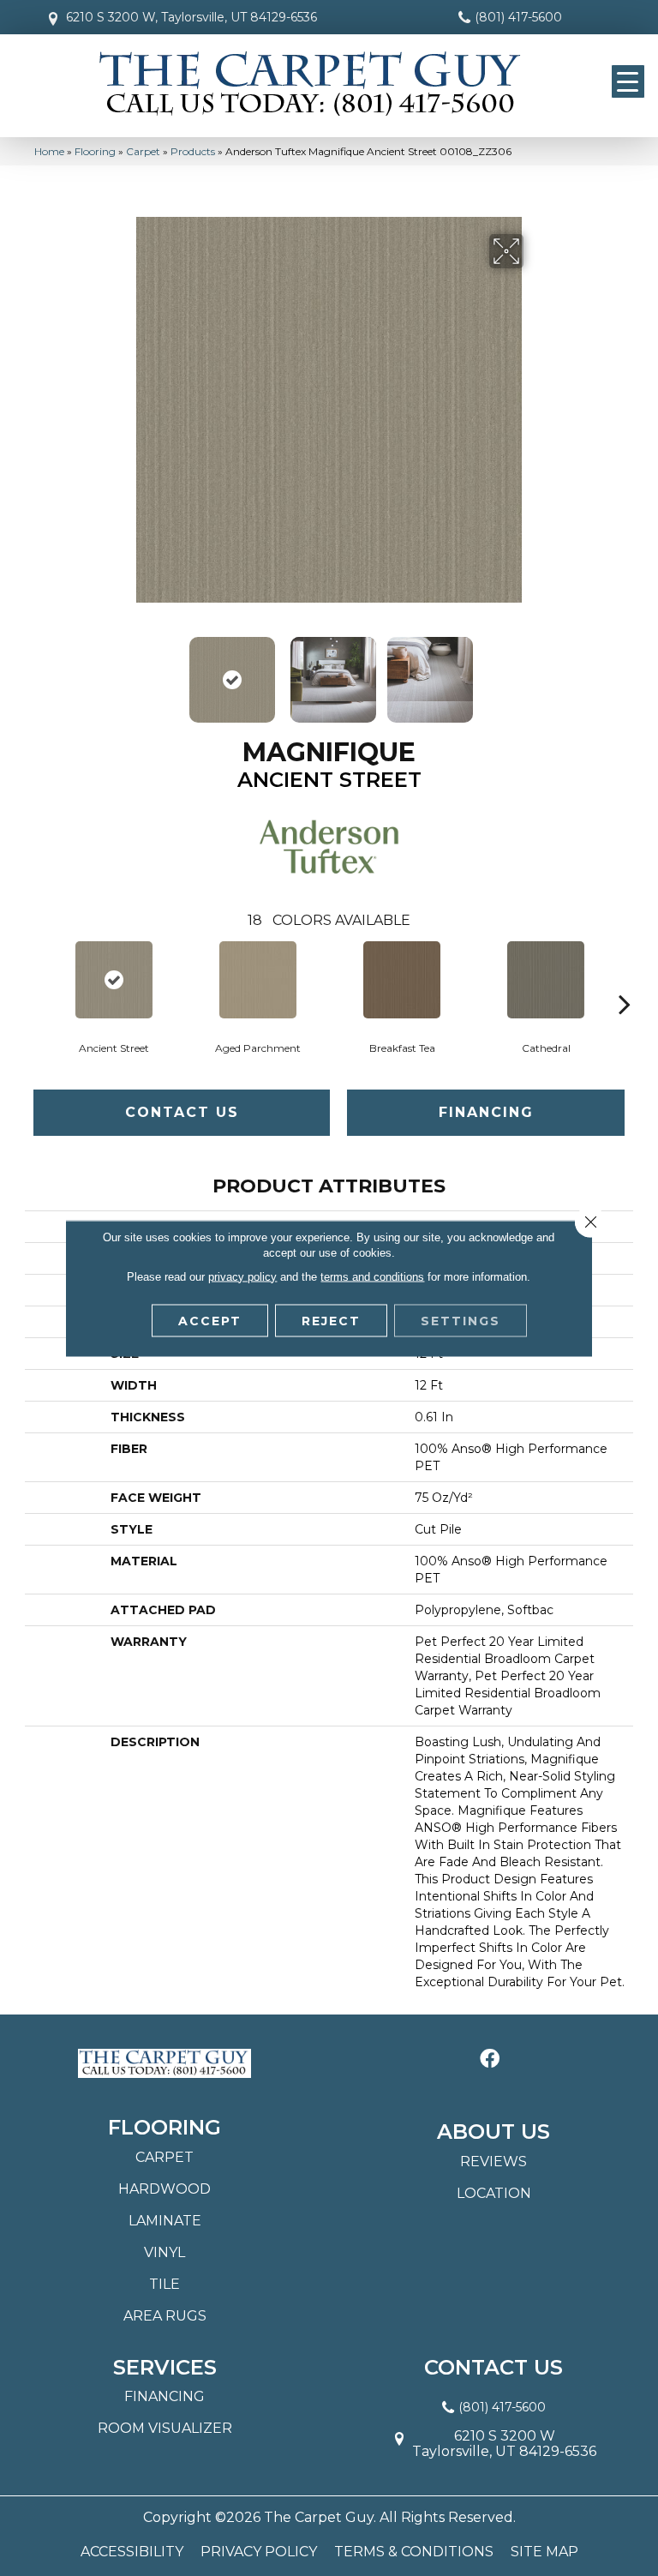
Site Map (544, 2552)
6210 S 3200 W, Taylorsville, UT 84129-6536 (191, 17)
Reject (331, 1320)
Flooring (95, 151)
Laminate (165, 2221)
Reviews (493, 2162)
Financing (486, 1112)
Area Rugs (165, 2316)
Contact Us (182, 1112)
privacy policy (242, 1276)
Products (193, 151)
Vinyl (164, 2252)
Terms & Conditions (414, 2552)
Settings (461, 1320)
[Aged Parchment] (258, 980)
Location (494, 2193)
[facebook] (490, 2060)
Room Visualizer (165, 2428)
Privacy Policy (259, 2552)
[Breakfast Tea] (402, 980)
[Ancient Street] (114, 980)
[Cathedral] (546, 980)
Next (535, 671)
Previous (123, 671)
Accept (210, 1320)
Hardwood (164, 2189)
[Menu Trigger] (628, 81)
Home (49, 151)
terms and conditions (372, 1276)
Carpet (143, 151)
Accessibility (132, 2552)
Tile (164, 2284)
